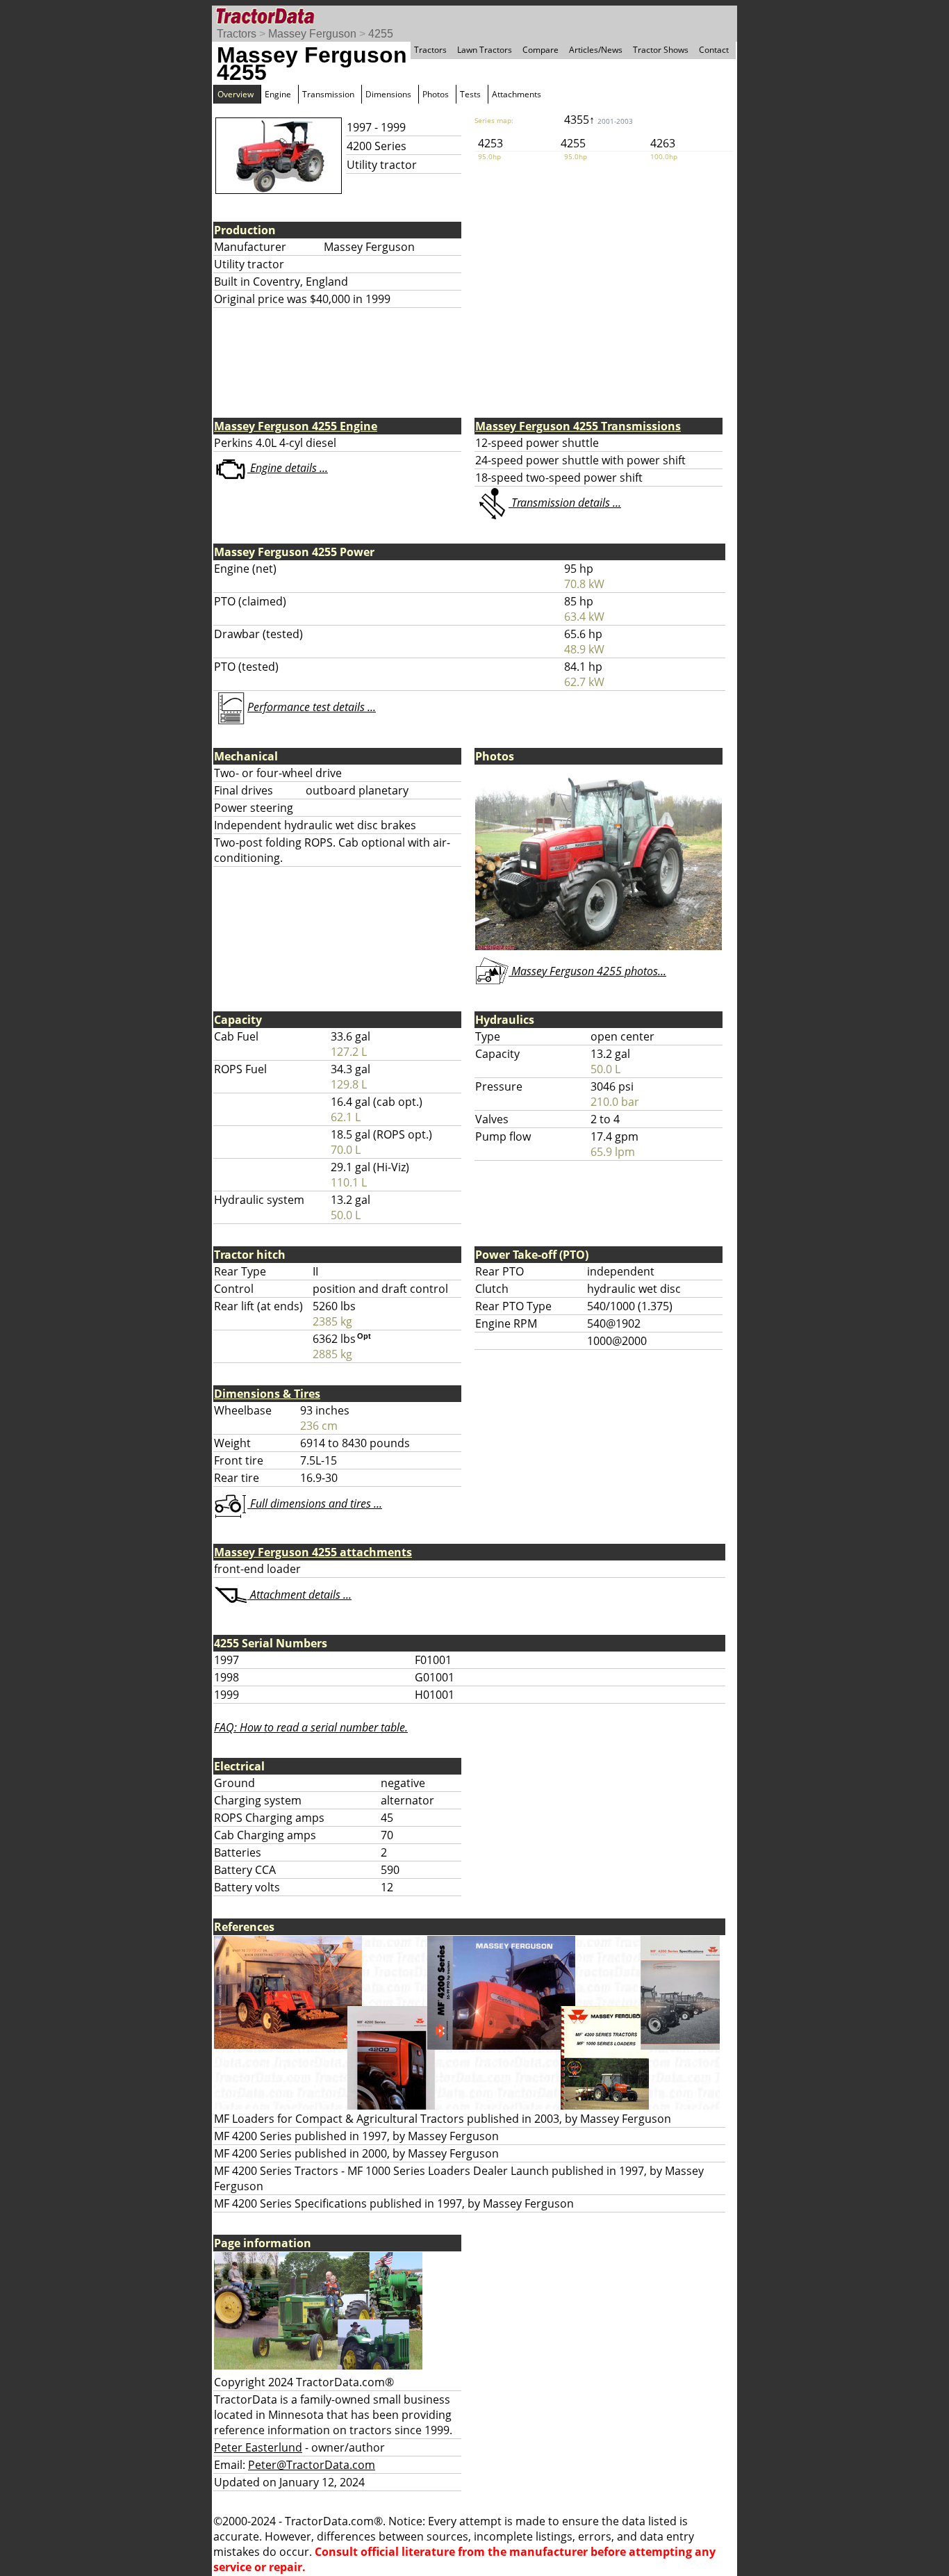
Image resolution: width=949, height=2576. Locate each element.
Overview (236, 94)
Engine (278, 94)
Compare (540, 50)
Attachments (517, 94)
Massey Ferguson (312, 34)
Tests (470, 94)
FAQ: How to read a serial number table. (311, 1727)
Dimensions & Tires (267, 1394)
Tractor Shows (661, 50)
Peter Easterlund (258, 2447)
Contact (714, 50)
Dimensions (388, 94)
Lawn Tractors (485, 50)
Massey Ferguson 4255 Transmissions (578, 426)
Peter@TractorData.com (312, 2465)
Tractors (237, 34)
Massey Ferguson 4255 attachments (313, 1552)
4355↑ (599, 120)
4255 (381, 34)
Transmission (328, 94)
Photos (436, 94)
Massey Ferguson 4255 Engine (296, 426)
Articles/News (596, 50)
